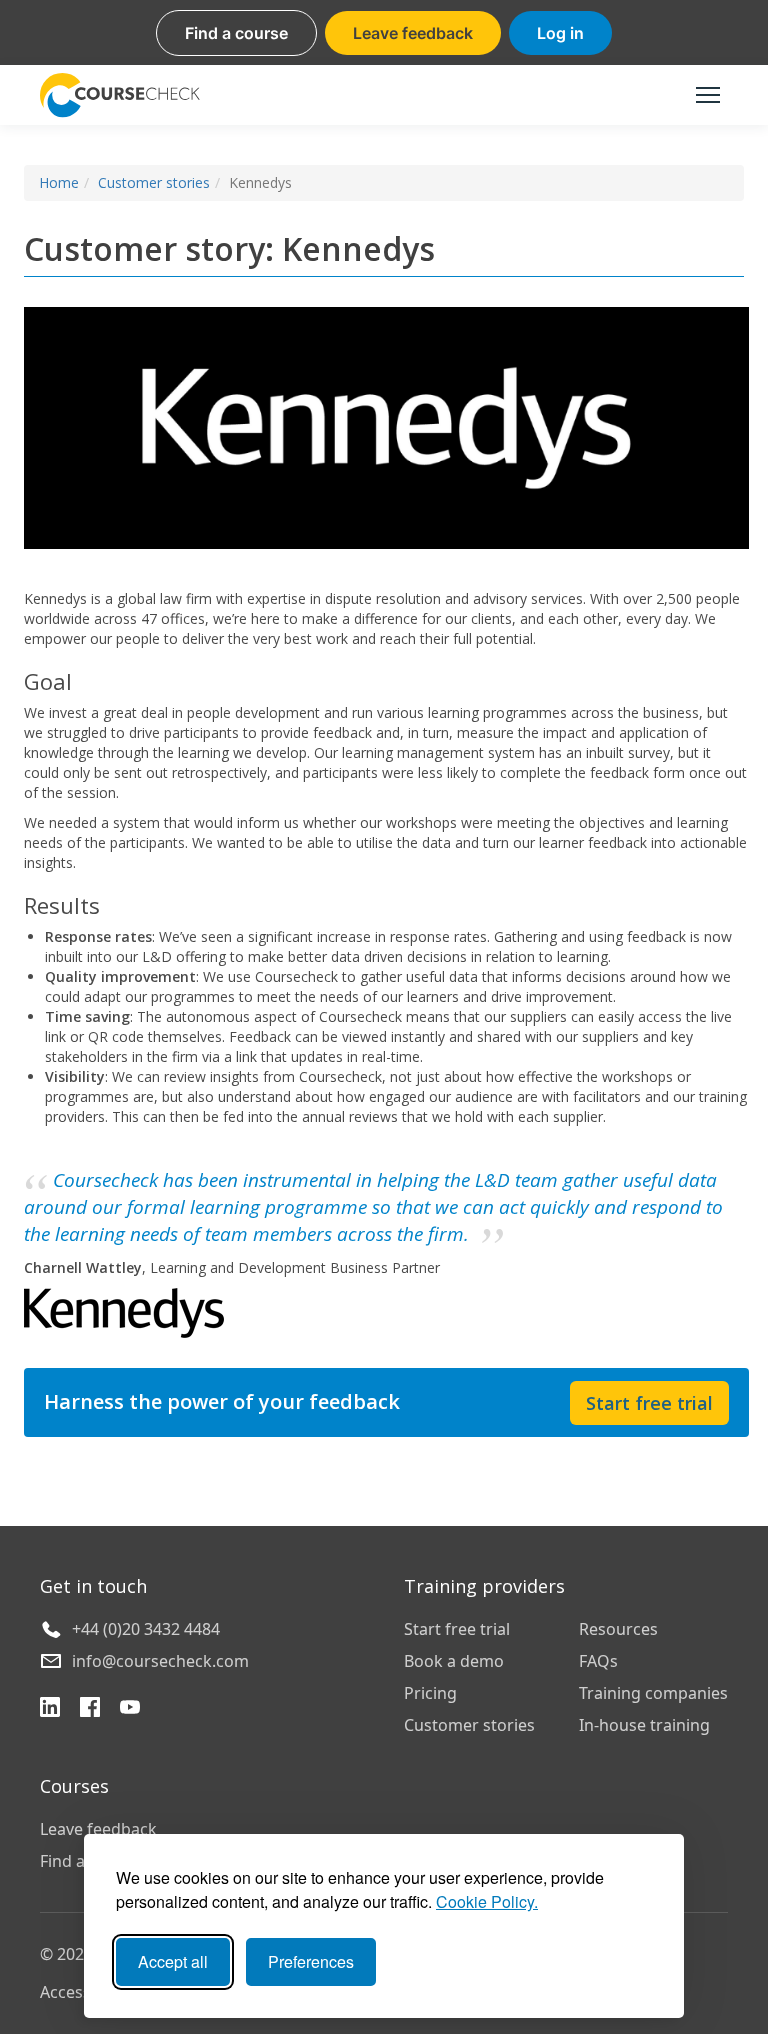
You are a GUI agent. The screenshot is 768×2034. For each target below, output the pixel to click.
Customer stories (154, 182)
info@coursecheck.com (160, 1661)
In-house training (644, 1725)
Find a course (236, 33)
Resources (618, 1629)
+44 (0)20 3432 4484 (146, 1629)
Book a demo (454, 1661)
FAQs (598, 1661)
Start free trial (649, 1403)
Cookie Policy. (487, 1901)
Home (59, 182)
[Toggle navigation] (708, 95)
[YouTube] (130, 1709)
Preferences (311, 1961)
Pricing (430, 1693)
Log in (560, 33)
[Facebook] (90, 1709)
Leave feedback (413, 33)
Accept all (173, 1961)
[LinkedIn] (50, 1709)
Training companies (653, 1693)
